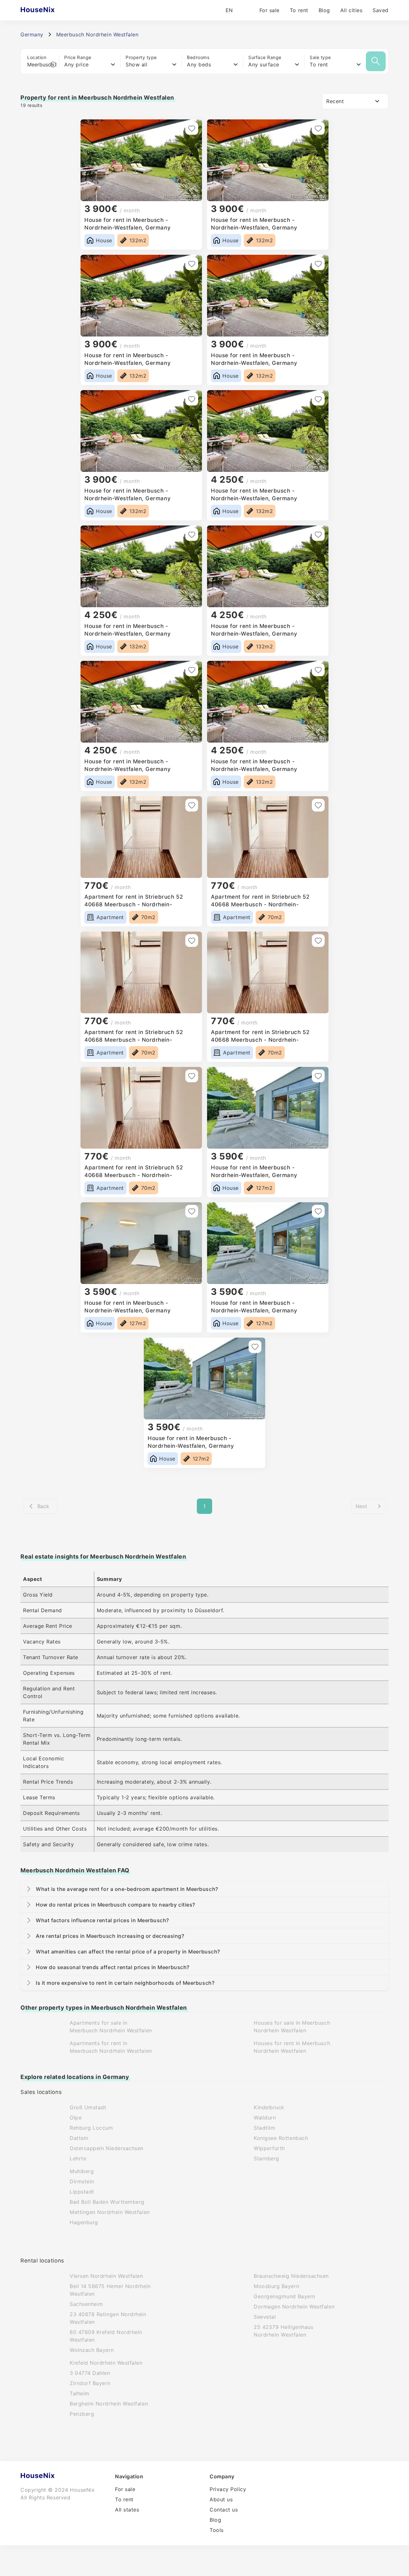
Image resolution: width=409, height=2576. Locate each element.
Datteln (79, 2138)
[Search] (376, 61)
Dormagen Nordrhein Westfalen (294, 2307)
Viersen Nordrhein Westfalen (106, 2276)
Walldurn (265, 2118)
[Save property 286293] (192, 1211)
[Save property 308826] (192, 128)
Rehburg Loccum (91, 2128)
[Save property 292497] (318, 941)
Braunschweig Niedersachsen (291, 2276)
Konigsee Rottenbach (281, 2138)
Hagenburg (84, 2222)
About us (221, 2499)
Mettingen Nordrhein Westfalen (110, 2212)
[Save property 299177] (318, 670)
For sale (270, 10)
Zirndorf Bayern (90, 2383)
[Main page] (50, 10)
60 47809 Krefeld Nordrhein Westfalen (106, 2336)
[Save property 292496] (192, 1076)
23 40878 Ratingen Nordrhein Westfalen (108, 2318)
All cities (351, 10)
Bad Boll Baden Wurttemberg (107, 2202)
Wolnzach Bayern (92, 2350)
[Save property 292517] (192, 941)
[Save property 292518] (318, 805)
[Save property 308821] (318, 128)
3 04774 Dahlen (90, 2373)
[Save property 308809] (318, 264)
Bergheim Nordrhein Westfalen (109, 2404)
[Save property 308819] (192, 264)
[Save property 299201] (318, 399)
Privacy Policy (228, 2489)
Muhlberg (82, 2171)
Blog (324, 10)
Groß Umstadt (88, 2107)
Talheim (80, 2393)
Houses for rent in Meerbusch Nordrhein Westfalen (292, 2047)
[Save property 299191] (192, 534)
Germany (32, 34)
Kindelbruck (269, 2107)
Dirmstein (82, 2181)
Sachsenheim (86, 2304)
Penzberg (82, 2414)
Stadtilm (264, 2128)
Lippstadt (82, 2192)
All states (127, 2510)
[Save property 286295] (318, 1076)
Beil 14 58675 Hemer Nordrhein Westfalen (110, 2290)
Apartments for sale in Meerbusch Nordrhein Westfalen (111, 2027)
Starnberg (266, 2158)
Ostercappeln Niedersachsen (107, 2148)
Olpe (76, 2118)
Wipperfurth (269, 2148)
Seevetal (265, 2317)
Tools (217, 2530)
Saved (381, 10)
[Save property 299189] (318, 534)
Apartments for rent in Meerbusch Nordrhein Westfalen (111, 2047)
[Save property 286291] (318, 1211)
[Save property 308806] (192, 399)
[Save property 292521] (192, 805)
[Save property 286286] (255, 1347)
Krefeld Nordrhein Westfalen (106, 2363)
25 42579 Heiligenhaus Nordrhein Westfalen (283, 2331)
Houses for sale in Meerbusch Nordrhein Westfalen (292, 2027)
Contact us (224, 2510)
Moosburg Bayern (276, 2286)
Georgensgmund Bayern (285, 2296)
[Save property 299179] (192, 670)
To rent (299, 10)
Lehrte (78, 2158)
